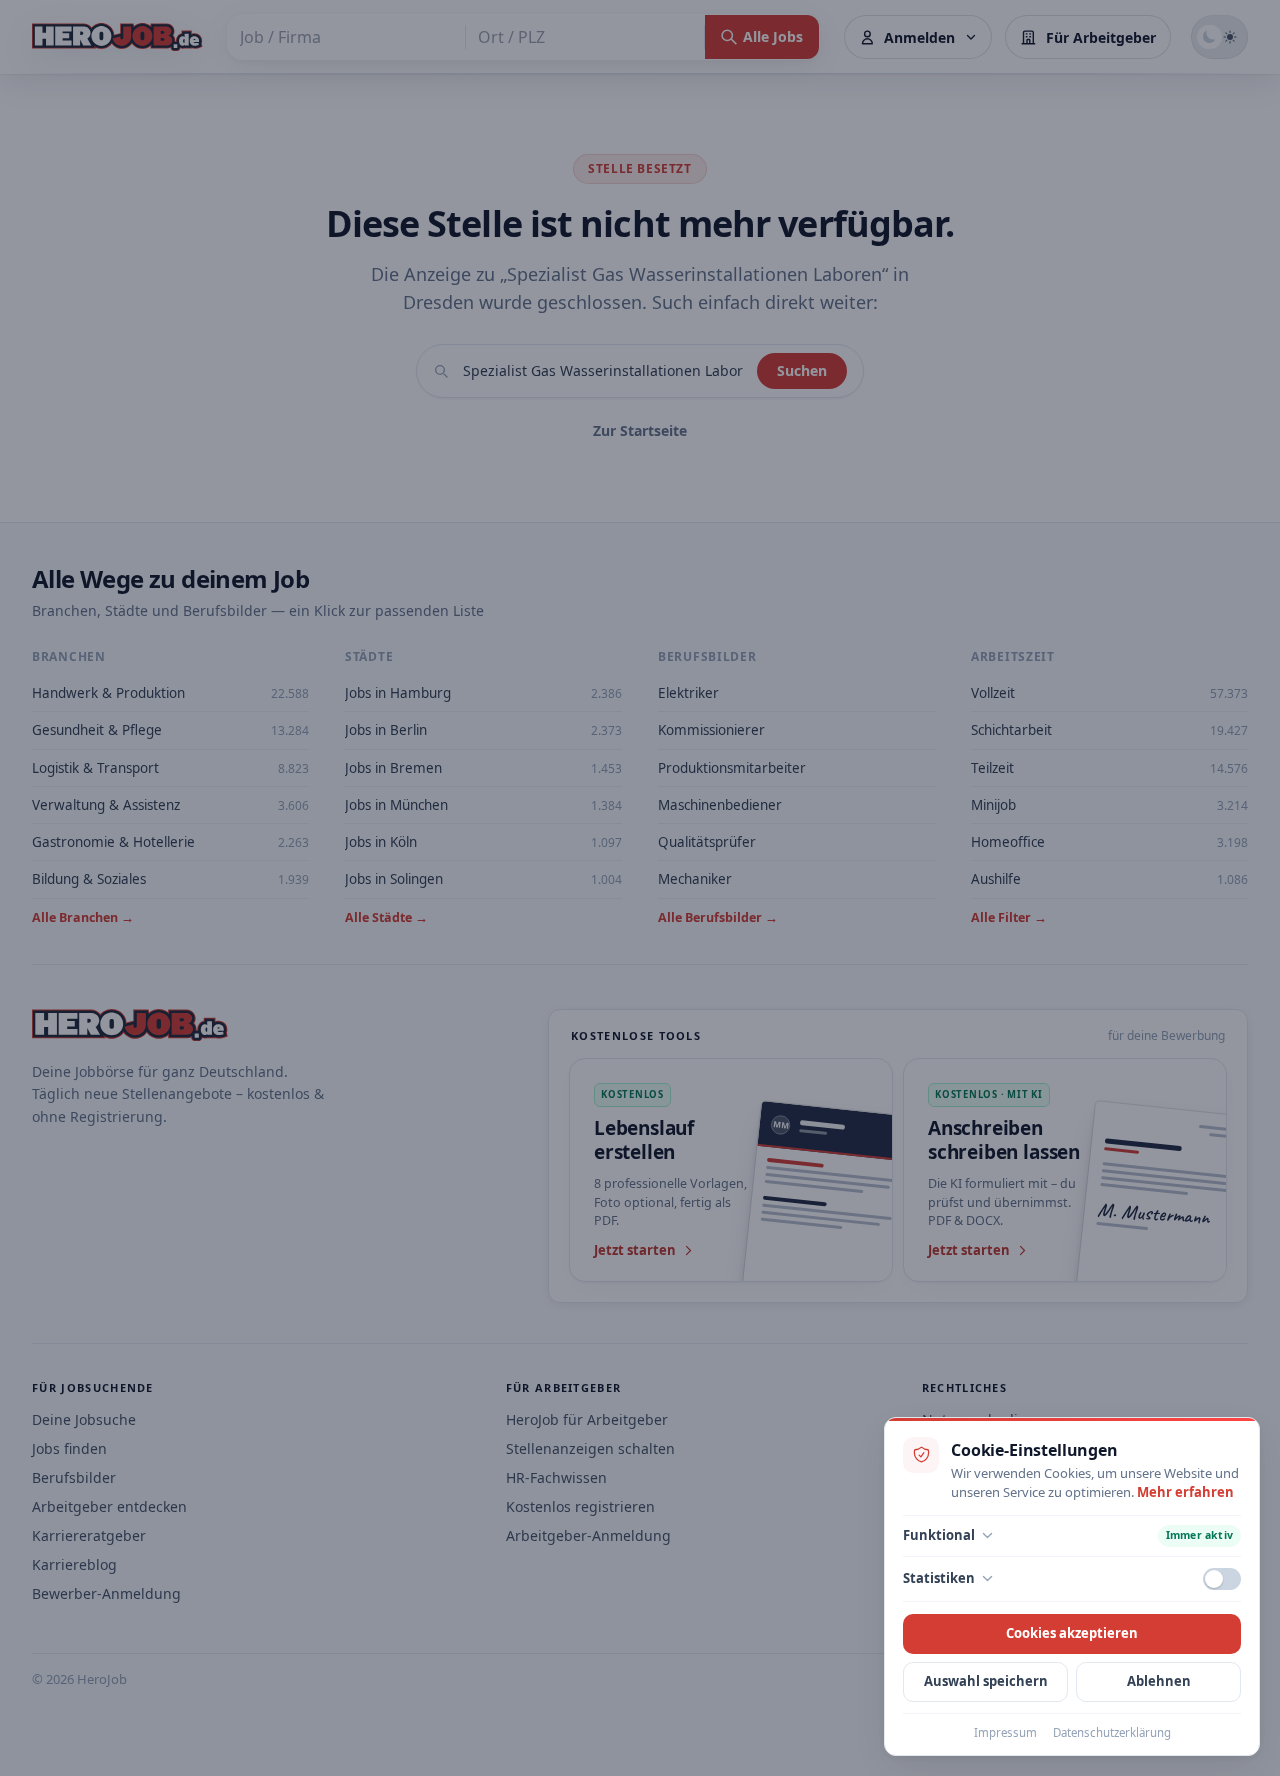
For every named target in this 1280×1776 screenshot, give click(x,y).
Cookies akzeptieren (1072, 1633)
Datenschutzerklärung (1112, 1732)
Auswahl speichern (986, 1681)
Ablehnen (1159, 1681)
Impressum (1005, 1732)
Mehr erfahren (1185, 1492)
